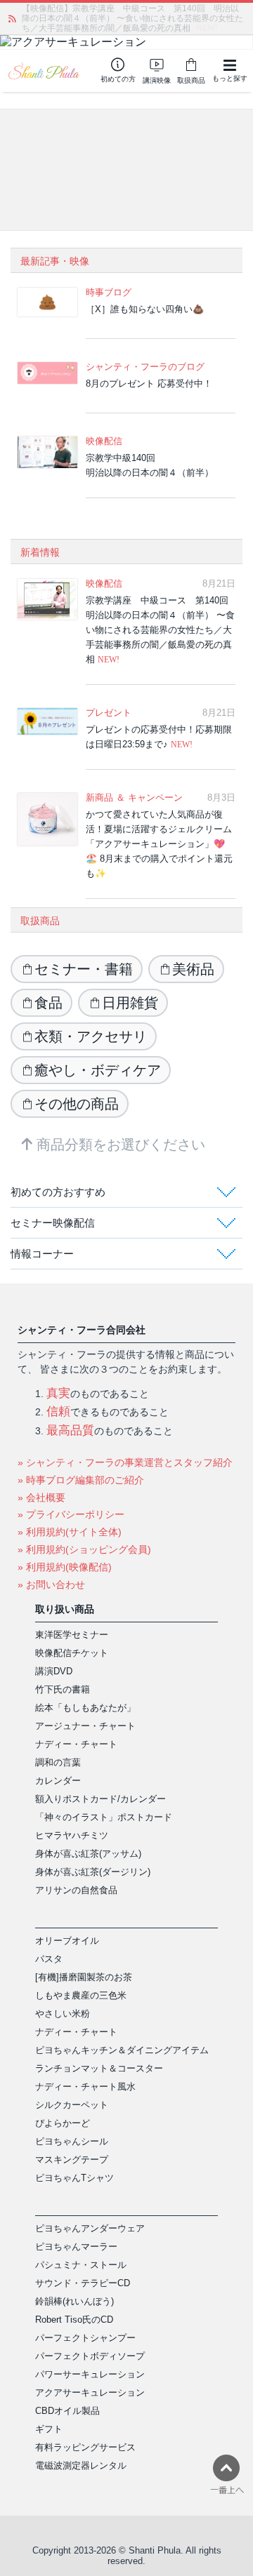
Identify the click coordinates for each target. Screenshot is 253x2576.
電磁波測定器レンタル (81, 2465)
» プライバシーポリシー (71, 1514)
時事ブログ (109, 292)
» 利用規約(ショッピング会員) (84, 1549)
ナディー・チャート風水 (85, 2087)
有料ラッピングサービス (85, 2447)
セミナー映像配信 (53, 1223)
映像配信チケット (72, 1653)
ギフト (49, 2429)
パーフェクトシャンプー (85, 2338)
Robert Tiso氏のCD (74, 2320)
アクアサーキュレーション (90, 2393)
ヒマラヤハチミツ (72, 1835)
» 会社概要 (41, 1497)
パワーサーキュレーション (90, 2374)
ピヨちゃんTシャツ (74, 2178)
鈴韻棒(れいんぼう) (74, 2301)
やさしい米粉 (63, 2014)
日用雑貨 (130, 1003)
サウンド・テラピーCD (83, 2283)
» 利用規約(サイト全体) (70, 1532)
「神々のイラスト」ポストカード (104, 1817)
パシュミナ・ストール (81, 2265)
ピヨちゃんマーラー (76, 2247)
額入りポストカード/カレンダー (100, 1799)
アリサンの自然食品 (76, 1890)
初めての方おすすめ (58, 1192)
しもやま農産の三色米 (81, 1995)
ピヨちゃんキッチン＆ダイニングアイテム (122, 2050)
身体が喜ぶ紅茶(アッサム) (88, 1854)
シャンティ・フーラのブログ (145, 367)
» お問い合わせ (51, 1584)
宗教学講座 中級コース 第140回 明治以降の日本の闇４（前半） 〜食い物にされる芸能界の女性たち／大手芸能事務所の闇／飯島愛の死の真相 (161, 630)
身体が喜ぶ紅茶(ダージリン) (93, 1872)
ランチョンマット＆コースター (99, 2068)
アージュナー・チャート (85, 1726)
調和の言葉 (58, 1762)
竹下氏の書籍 (63, 1689)
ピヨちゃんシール (72, 2141)
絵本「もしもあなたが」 (85, 1708)
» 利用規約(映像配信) (65, 1567)
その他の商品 (77, 1104)
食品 (48, 1003)
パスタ (49, 1959)
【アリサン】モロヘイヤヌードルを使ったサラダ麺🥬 (124, 13)
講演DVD (54, 1671)
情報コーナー (42, 1254)
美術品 (193, 969)
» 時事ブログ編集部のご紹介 (81, 1480)
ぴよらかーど (63, 2123)
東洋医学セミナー (72, 1635)
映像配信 (104, 441)
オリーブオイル (67, 1941)
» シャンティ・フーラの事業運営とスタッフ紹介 (125, 1462)
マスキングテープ (72, 2160)
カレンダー (58, 1781)
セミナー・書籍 (84, 969)
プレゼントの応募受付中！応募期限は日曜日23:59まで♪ (159, 737)
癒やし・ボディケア (98, 1070)
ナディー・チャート (76, 1744)
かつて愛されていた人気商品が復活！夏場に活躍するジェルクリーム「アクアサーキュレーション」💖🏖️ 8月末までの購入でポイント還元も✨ (159, 844)
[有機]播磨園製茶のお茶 (84, 1977)
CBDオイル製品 (67, 2411)
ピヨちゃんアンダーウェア (90, 2228)
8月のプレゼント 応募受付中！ (149, 383)
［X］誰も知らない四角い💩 (145, 309)
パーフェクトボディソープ (90, 2356)
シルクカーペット (72, 2105)
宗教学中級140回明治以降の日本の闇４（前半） (150, 465)
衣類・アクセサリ (91, 1036)
